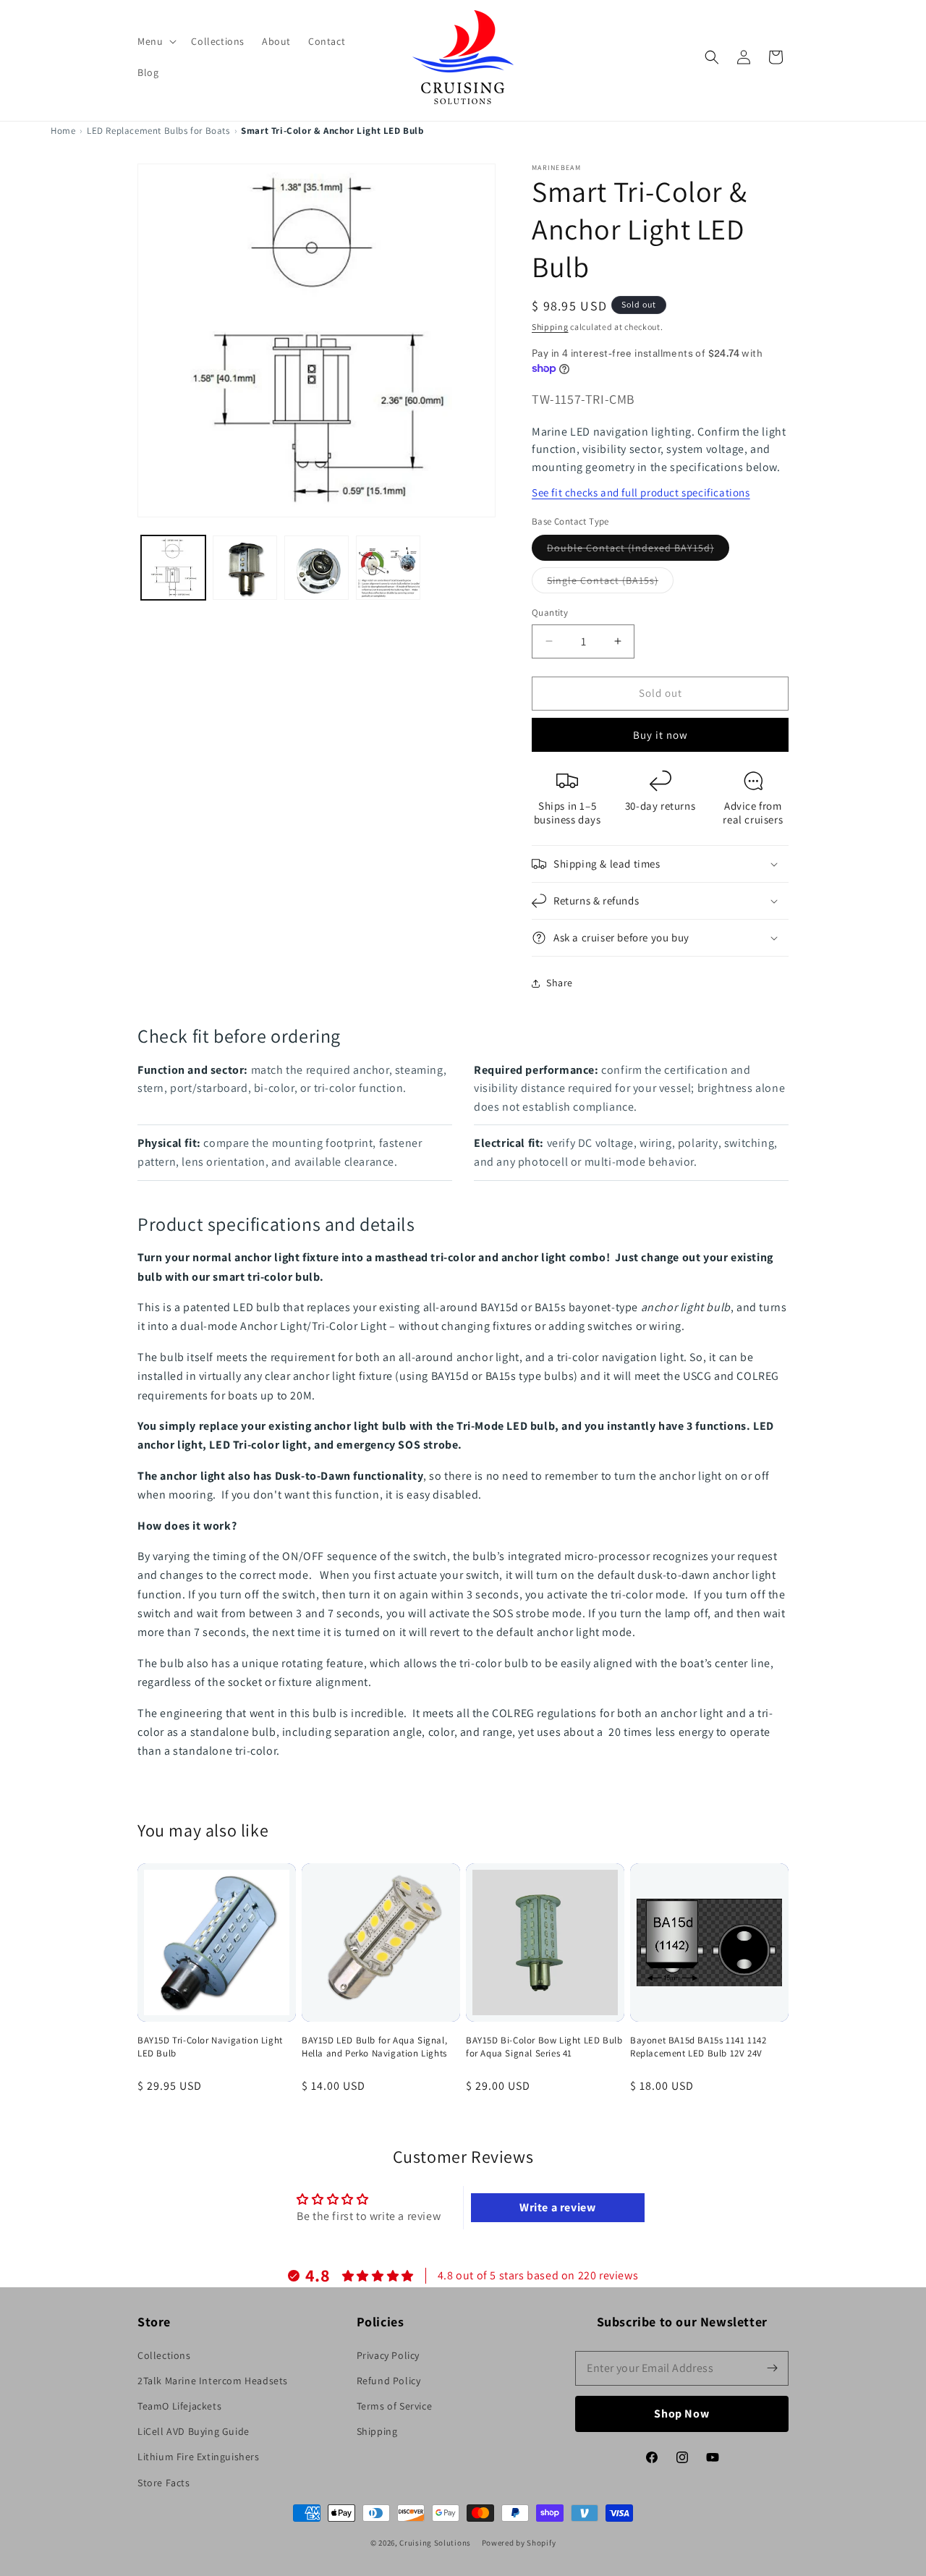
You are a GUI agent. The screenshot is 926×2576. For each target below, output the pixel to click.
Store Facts (164, 2483)
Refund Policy (389, 2381)
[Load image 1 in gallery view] (173, 568)
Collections (164, 2355)
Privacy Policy (388, 2355)
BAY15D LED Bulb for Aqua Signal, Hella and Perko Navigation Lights (374, 2047)
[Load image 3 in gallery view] (317, 568)
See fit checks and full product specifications (641, 492)
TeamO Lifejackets (179, 2406)
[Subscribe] (772, 2368)
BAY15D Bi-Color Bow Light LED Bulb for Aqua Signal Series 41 (544, 2047)
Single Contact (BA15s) (610, 583)
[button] (156, 41)
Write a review (557, 2207)
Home (63, 131)
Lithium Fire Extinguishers (199, 2457)
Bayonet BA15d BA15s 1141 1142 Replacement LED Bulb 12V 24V (698, 2047)
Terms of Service (395, 2406)
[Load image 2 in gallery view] (245, 568)
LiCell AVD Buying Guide (194, 2431)
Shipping (550, 327)
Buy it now (660, 735)
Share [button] (560, 983)
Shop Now (682, 2414)
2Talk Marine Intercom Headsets (213, 2381)
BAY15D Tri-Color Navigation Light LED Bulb (210, 2047)
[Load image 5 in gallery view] (388, 568)
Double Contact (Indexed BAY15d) (638, 551)
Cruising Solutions (435, 2543)
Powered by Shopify (519, 2543)
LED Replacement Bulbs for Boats (158, 131)
